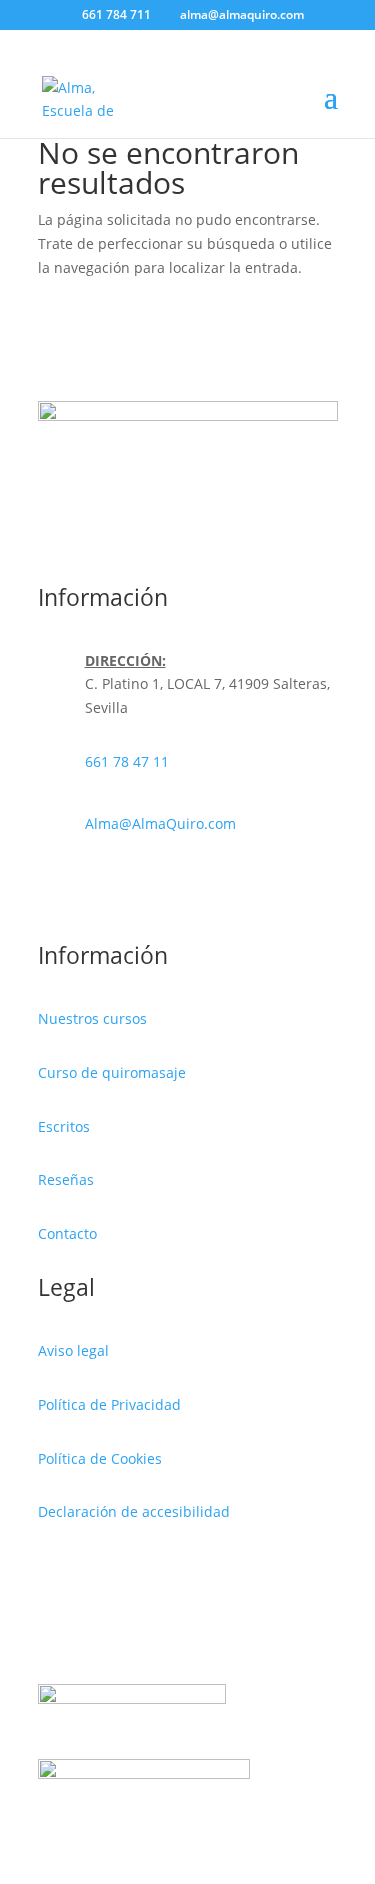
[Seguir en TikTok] (248, 890)
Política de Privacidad (109, 1404)
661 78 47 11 (127, 761)
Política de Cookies (100, 1458)
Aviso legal (73, 1350)
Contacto (67, 1233)
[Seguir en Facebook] (128, 890)
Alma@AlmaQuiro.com (160, 823)
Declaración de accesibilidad (134, 1511)
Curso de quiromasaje (112, 1072)
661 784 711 (116, 14)
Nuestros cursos (92, 1018)
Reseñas (66, 1179)
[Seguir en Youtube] (208, 890)
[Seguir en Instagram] (168, 890)
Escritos (64, 1126)
